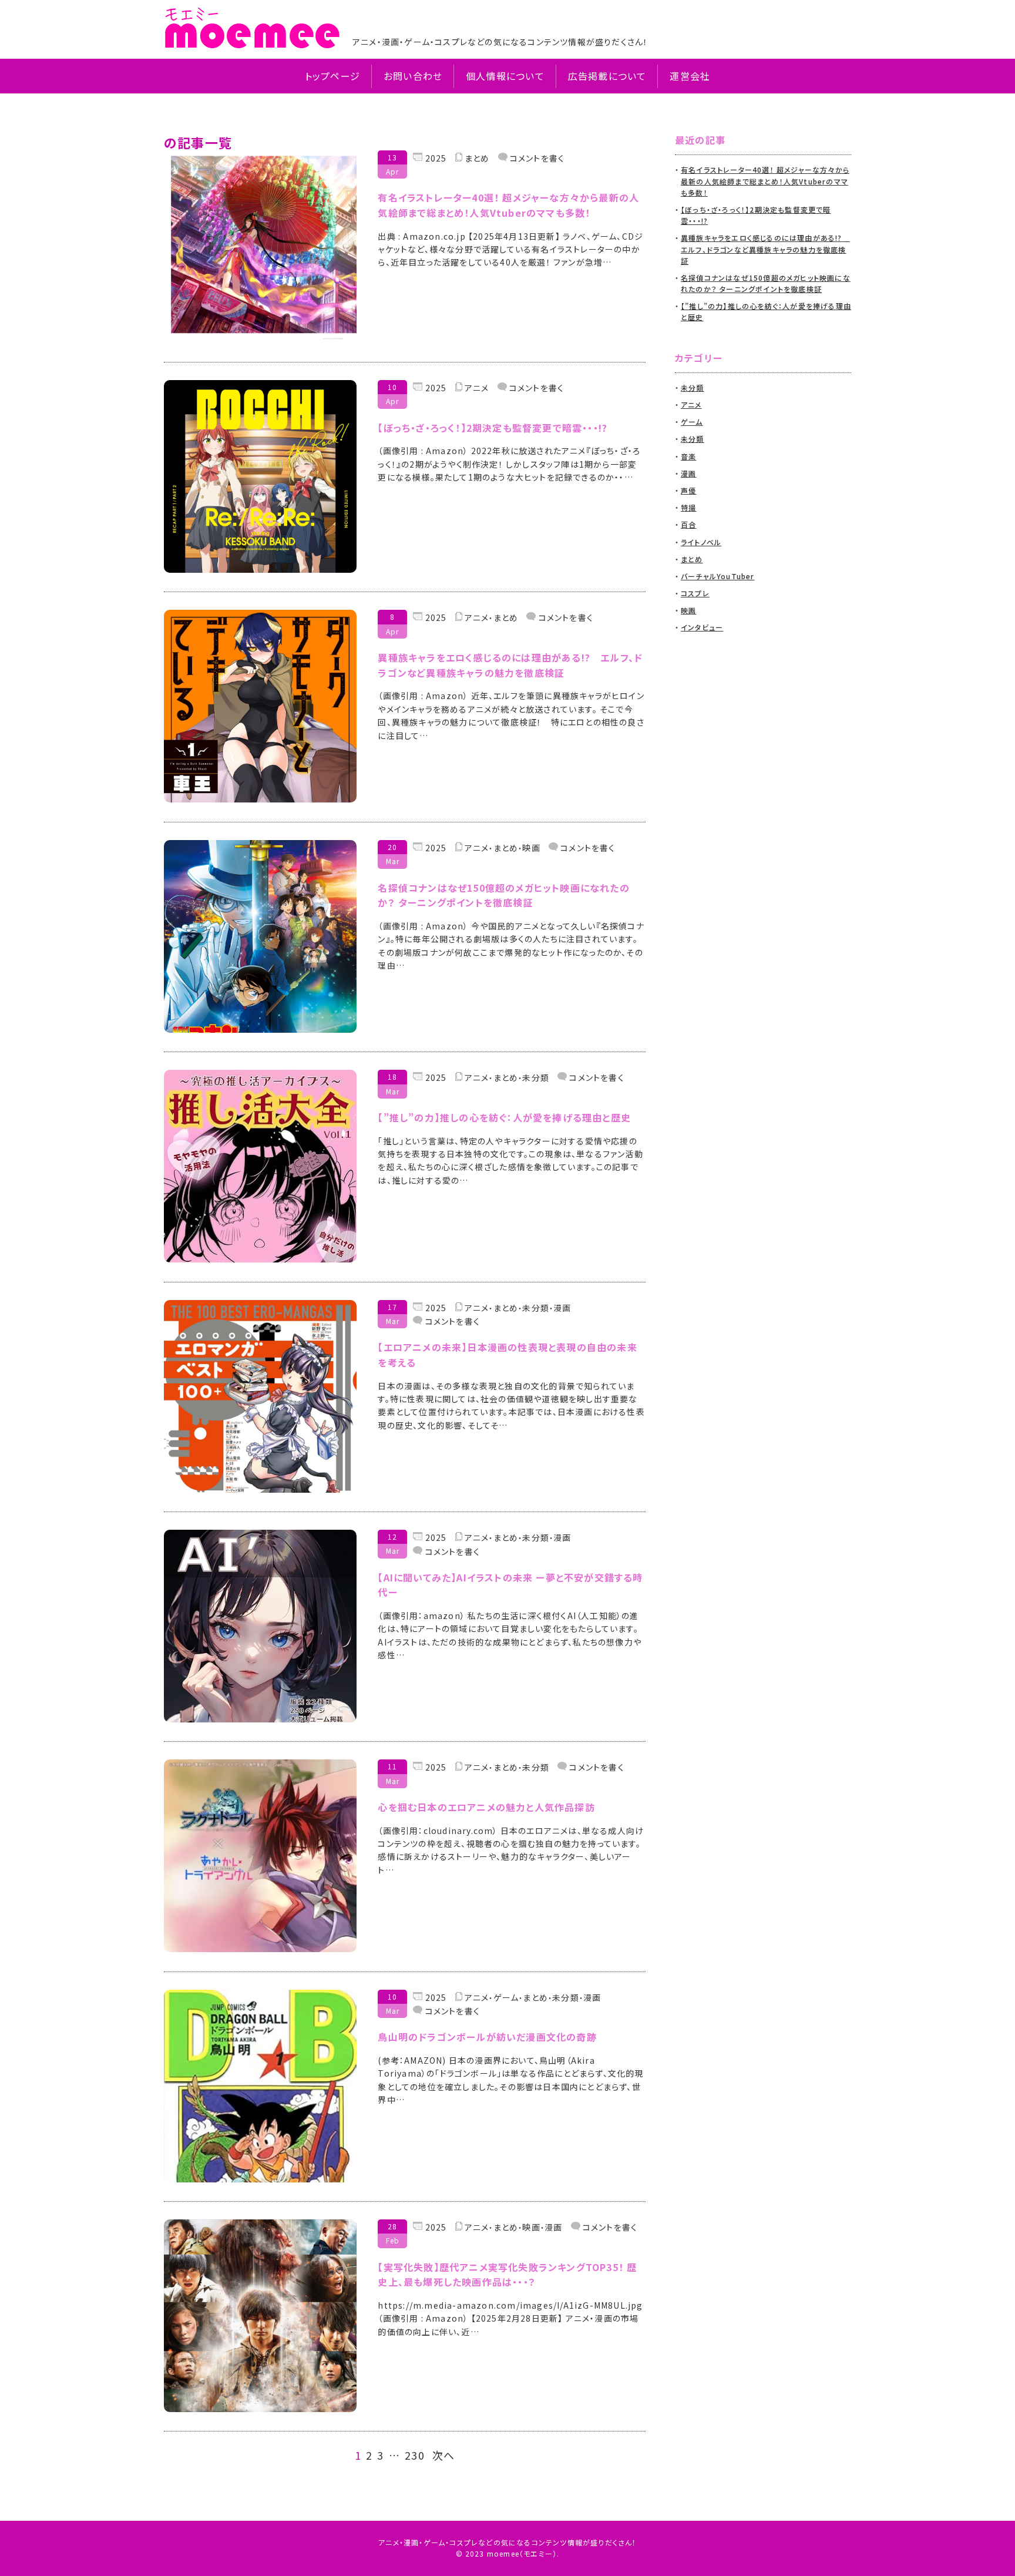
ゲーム (506, 1998)
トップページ (332, 76)
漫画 (562, 1308)
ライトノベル (701, 542)
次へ (443, 2456)
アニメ (477, 388)
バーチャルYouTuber (718, 576)
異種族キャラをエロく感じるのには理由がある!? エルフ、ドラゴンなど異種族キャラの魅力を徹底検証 (765, 249)
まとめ (477, 158)
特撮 (688, 507)
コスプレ (695, 593)
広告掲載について (607, 76)
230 (415, 2456)
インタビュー (702, 627)
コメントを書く (536, 158)
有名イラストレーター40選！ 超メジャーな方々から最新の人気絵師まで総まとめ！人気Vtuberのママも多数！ (765, 181)
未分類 (536, 1078)
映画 (531, 848)
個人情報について (505, 76)
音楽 (688, 456)
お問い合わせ (413, 76)
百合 (688, 524)
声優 (688, 490)
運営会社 (690, 76)
